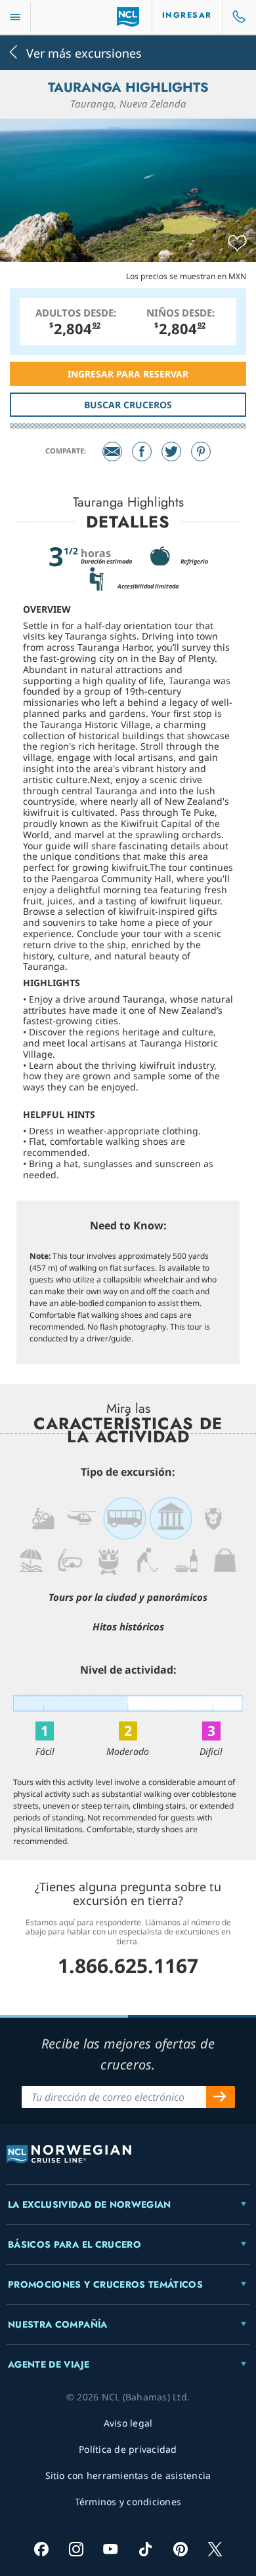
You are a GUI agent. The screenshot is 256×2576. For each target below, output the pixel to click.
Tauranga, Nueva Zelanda (128, 104)
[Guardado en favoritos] (237, 244)
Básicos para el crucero (75, 2244)
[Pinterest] (201, 452)
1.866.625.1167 (128, 1966)
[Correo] (112, 452)
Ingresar (187, 15)
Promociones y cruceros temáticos (105, 2284)
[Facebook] (142, 452)
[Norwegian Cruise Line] (128, 17)
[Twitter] (171, 452)
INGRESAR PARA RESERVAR (128, 374)
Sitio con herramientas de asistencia (128, 2475)
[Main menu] (15, 17)
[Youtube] (111, 2549)
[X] (215, 2549)
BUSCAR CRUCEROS (128, 405)
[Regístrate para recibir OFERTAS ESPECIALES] (221, 2097)
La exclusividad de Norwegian (90, 2204)
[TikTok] (145, 2549)
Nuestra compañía (58, 2324)
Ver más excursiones (84, 52)
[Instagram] (76, 2549)
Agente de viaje (49, 2364)
